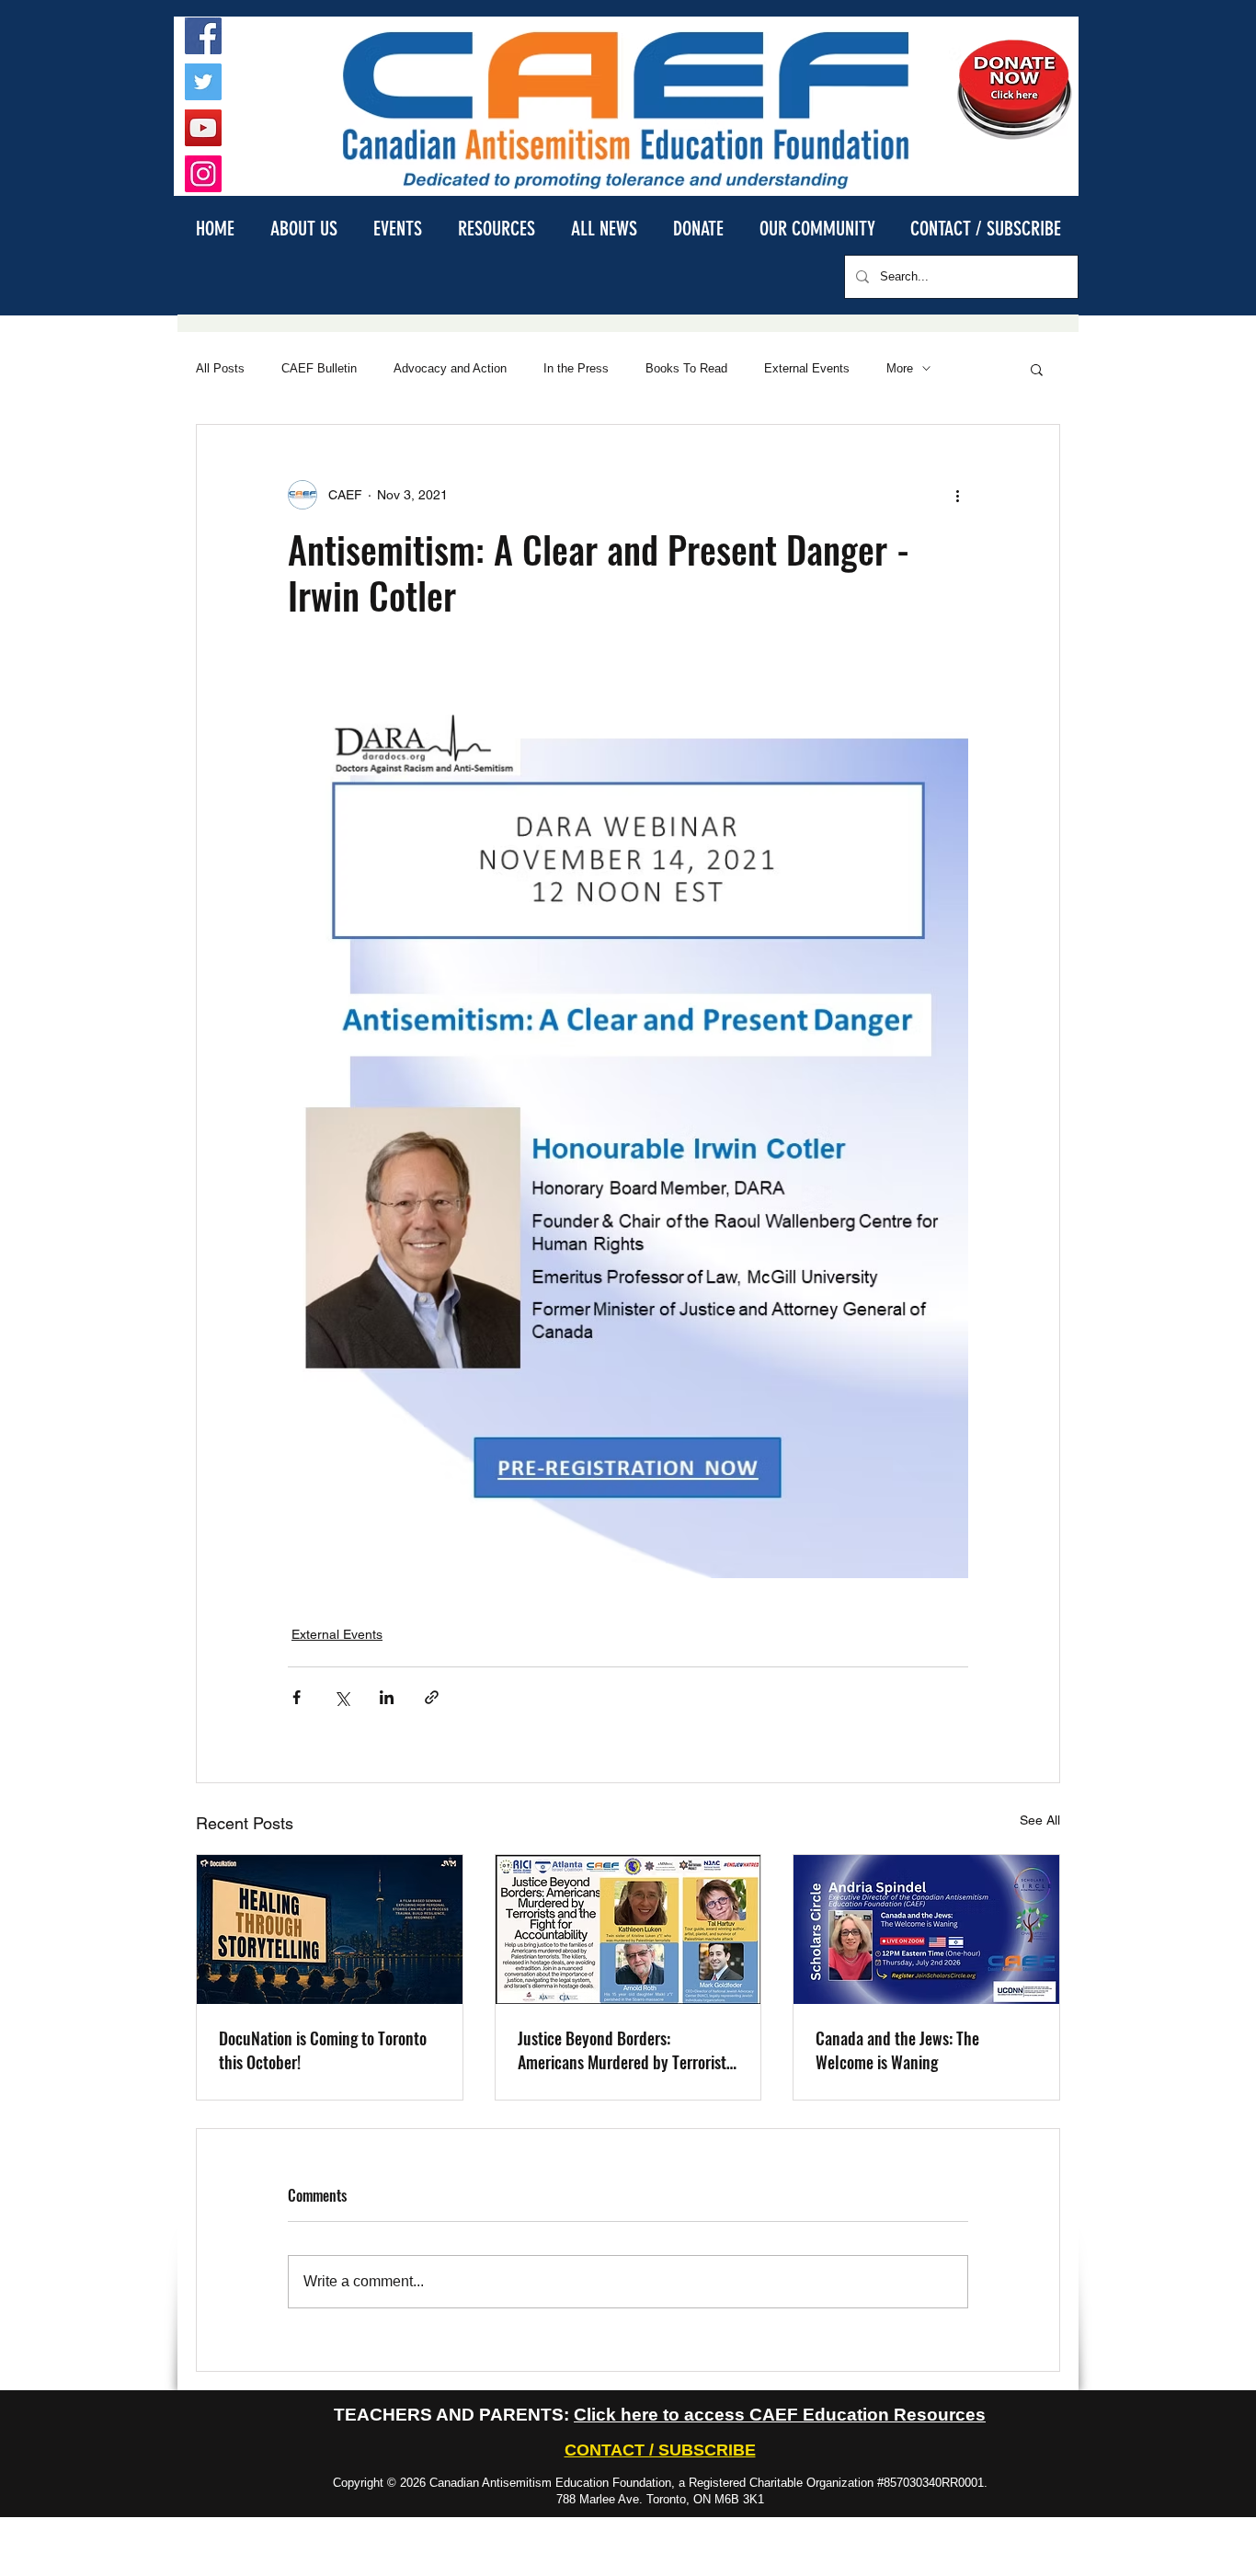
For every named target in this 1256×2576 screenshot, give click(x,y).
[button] (303, 228)
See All (1040, 1820)
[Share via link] (432, 1697)
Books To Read (686, 368)
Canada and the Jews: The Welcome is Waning (897, 2050)
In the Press (576, 368)
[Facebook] (203, 36)
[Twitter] (203, 82)
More (900, 368)
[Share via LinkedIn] (387, 1697)
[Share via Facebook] (297, 1697)
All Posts (220, 368)
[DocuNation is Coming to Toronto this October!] (330, 1929)
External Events (807, 368)
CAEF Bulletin (319, 368)
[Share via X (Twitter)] (342, 1697)
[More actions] (957, 495)
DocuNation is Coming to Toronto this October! (323, 2050)
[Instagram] (203, 174)
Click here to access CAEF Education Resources (780, 2415)
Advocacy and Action (450, 368)
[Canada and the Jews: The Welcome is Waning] (926, 1929)
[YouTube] (203, 128)
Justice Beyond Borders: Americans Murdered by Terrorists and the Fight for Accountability (625, 2050)
